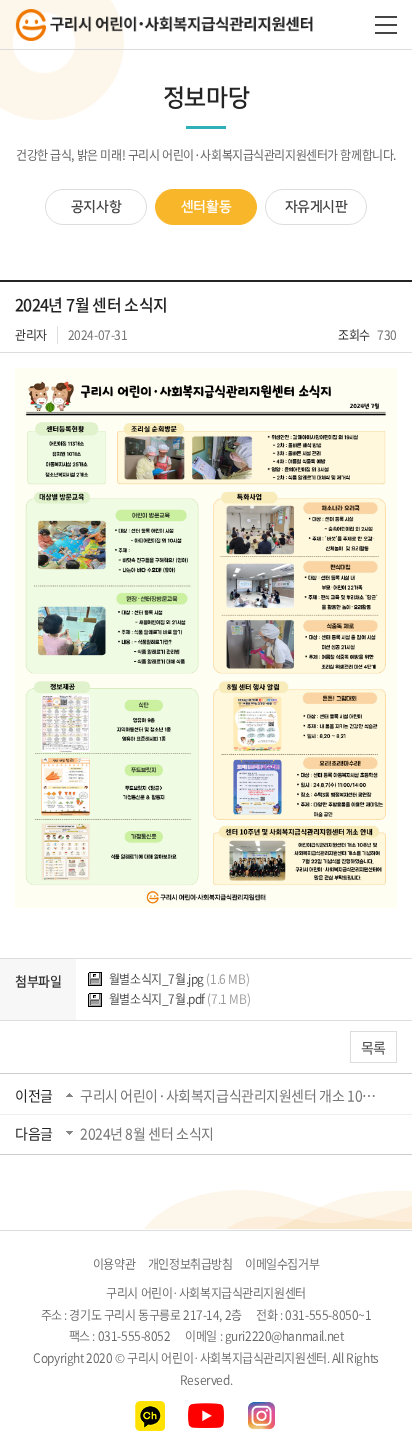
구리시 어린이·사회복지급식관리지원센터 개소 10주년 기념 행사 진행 (230, 1095)
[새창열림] (150, 1411)
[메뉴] (386, 25)
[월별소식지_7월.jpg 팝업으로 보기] (206, 380)
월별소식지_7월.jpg (177, 979)
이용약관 (114, 1264)
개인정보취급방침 (190, 1264)
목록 (373, 1047)
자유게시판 (316, 207)
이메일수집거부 (282, 1264)
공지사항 (96, 207)
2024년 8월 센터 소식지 (147, 1133)
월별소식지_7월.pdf (178, 999)
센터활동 (206, 207)
